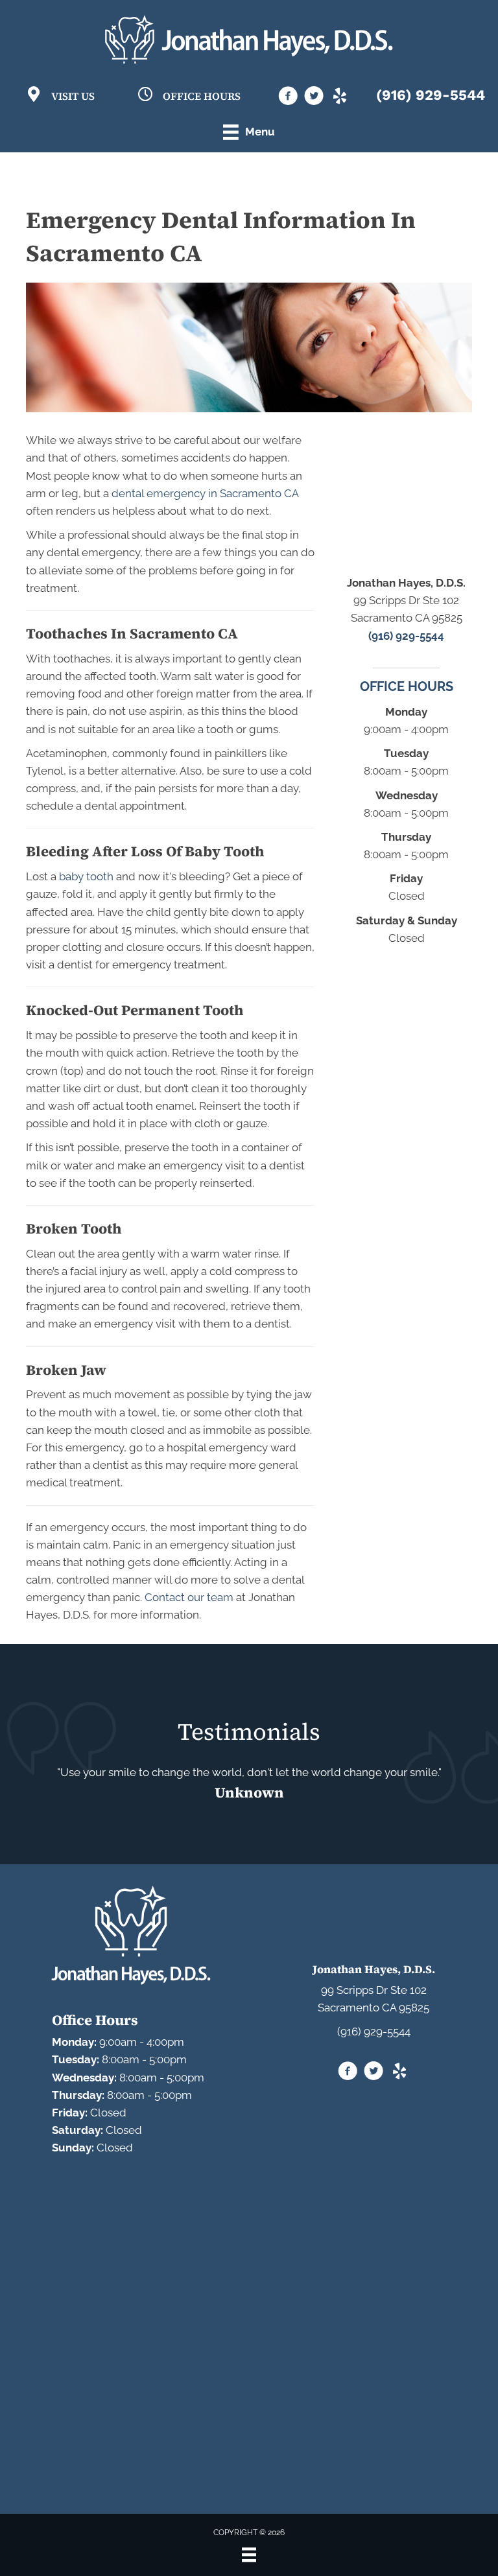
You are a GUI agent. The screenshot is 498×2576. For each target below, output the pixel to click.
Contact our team (189, 1597)
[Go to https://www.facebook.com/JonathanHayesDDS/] (288, 98)
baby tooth (86, 876)
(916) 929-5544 (431, 95)
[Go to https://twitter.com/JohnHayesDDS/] (314, 98)
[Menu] (249, 2555)
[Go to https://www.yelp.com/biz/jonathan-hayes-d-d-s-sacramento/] (340, 97)
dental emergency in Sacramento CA (205, 493)
